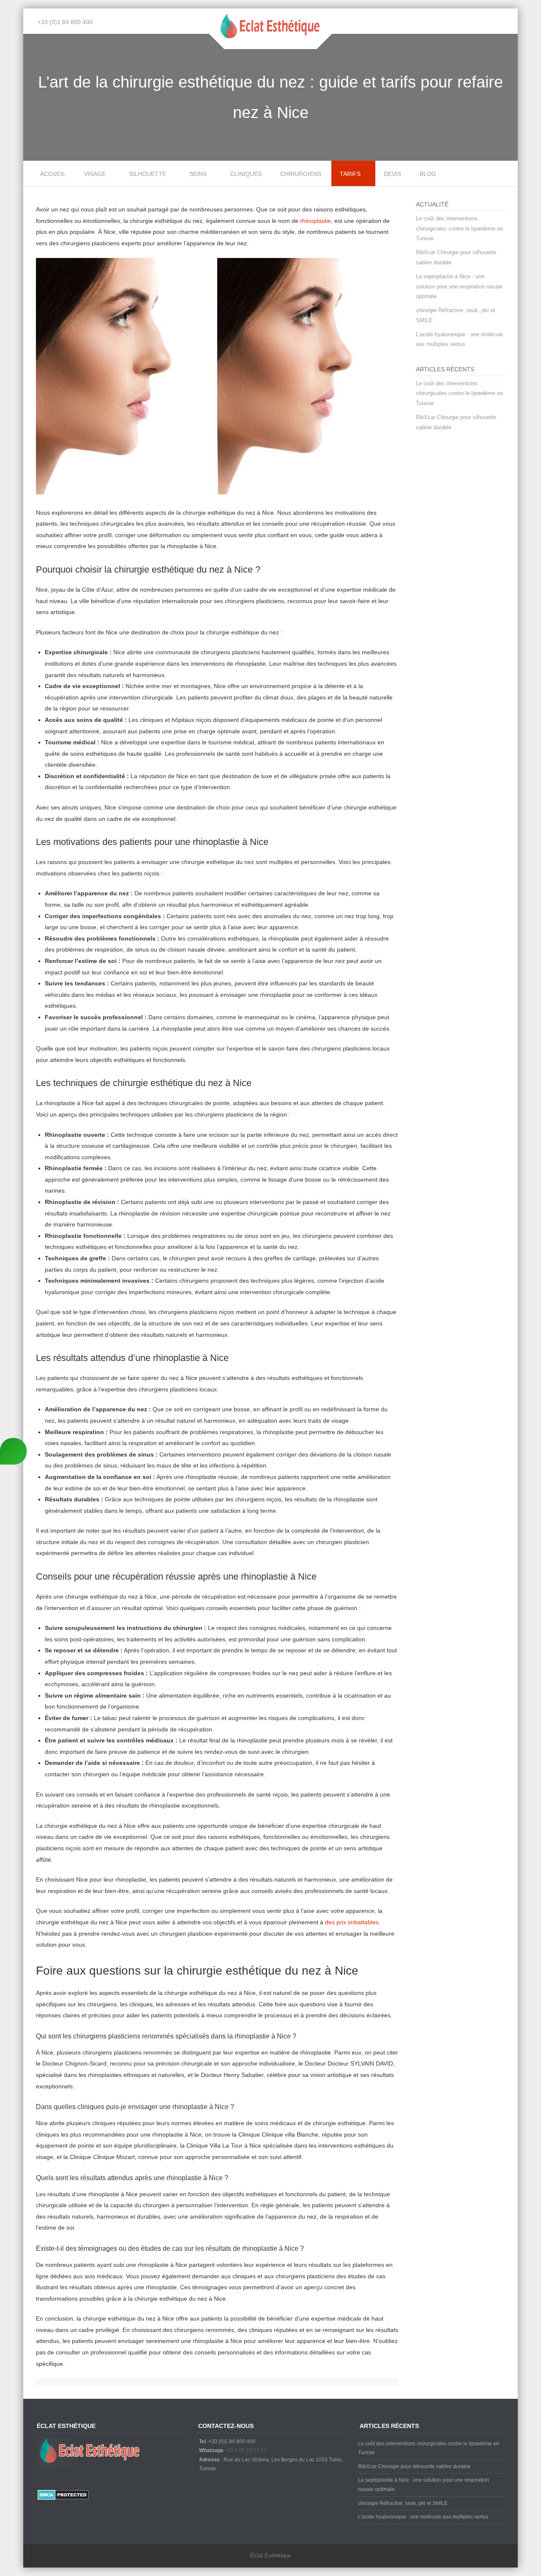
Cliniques (246, 174)
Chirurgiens (301, 174)
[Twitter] (507, 22)
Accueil (53, 174)
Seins (198, 174)
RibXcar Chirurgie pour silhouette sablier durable (414, 2466)
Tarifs (350, 174)
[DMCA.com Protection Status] (63, 2498)
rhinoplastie (316, 221)
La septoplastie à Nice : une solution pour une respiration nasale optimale (459, 286)
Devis (392, 174)
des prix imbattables (352, 1922)
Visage (95, 174)
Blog (428, 174)
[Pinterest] (494, 22)
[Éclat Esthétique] (270, 43)
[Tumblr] (482, 22)
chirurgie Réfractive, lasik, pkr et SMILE (403, 2503)
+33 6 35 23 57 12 (245, 2450)
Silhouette (148, 174)
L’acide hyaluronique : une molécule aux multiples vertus (423, 2517)
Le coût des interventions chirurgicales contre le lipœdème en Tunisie (459, 228)
